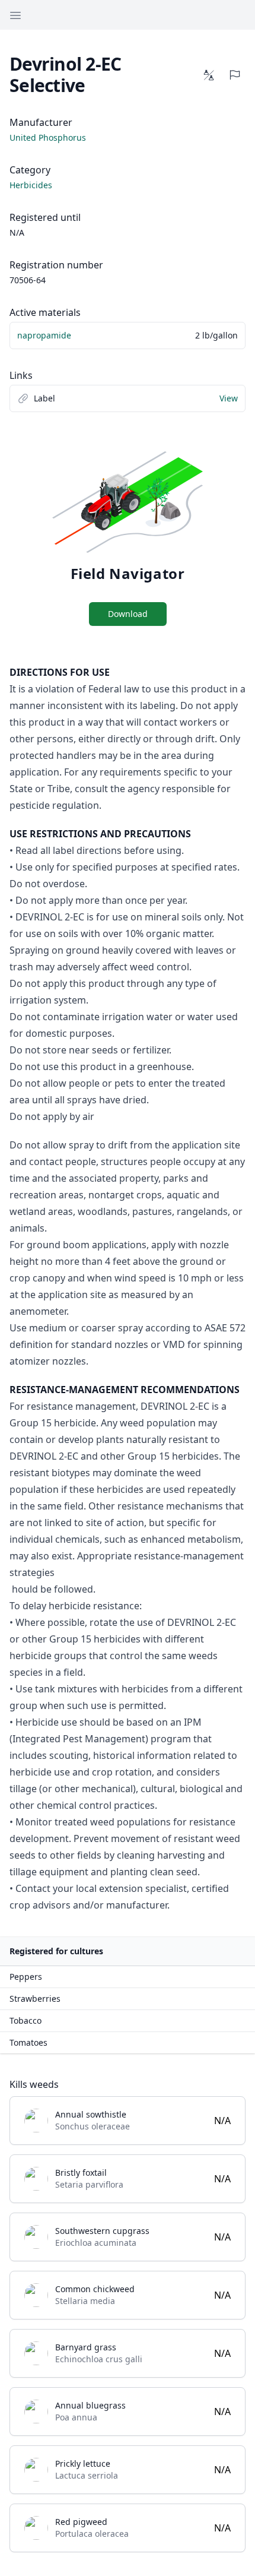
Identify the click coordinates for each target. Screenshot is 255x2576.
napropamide (44, 335)
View (229, 398)
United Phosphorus (48, 137)
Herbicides (31, 185)
